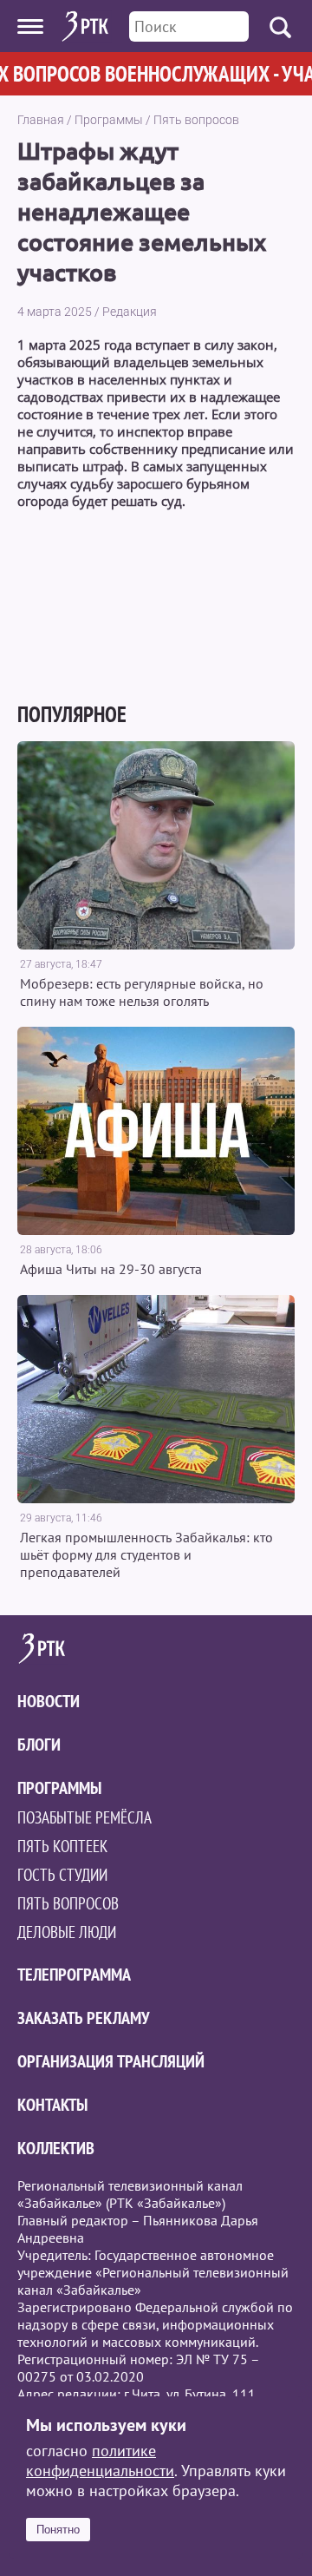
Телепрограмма (74, 1975)
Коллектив (56, 2148)
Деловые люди (67, 1932)
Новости (49, 1701)
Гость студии (62, 1875)
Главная (41, 120)
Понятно (58, 2530)
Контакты (52, 2105)
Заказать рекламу (84, 2018)
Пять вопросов (196, 120)
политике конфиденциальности (100, 2461)
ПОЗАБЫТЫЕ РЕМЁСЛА (84, 1817)
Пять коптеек (62, 1846)
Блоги (39, 1745)
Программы (109, 120)
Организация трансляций (111, 2061)
